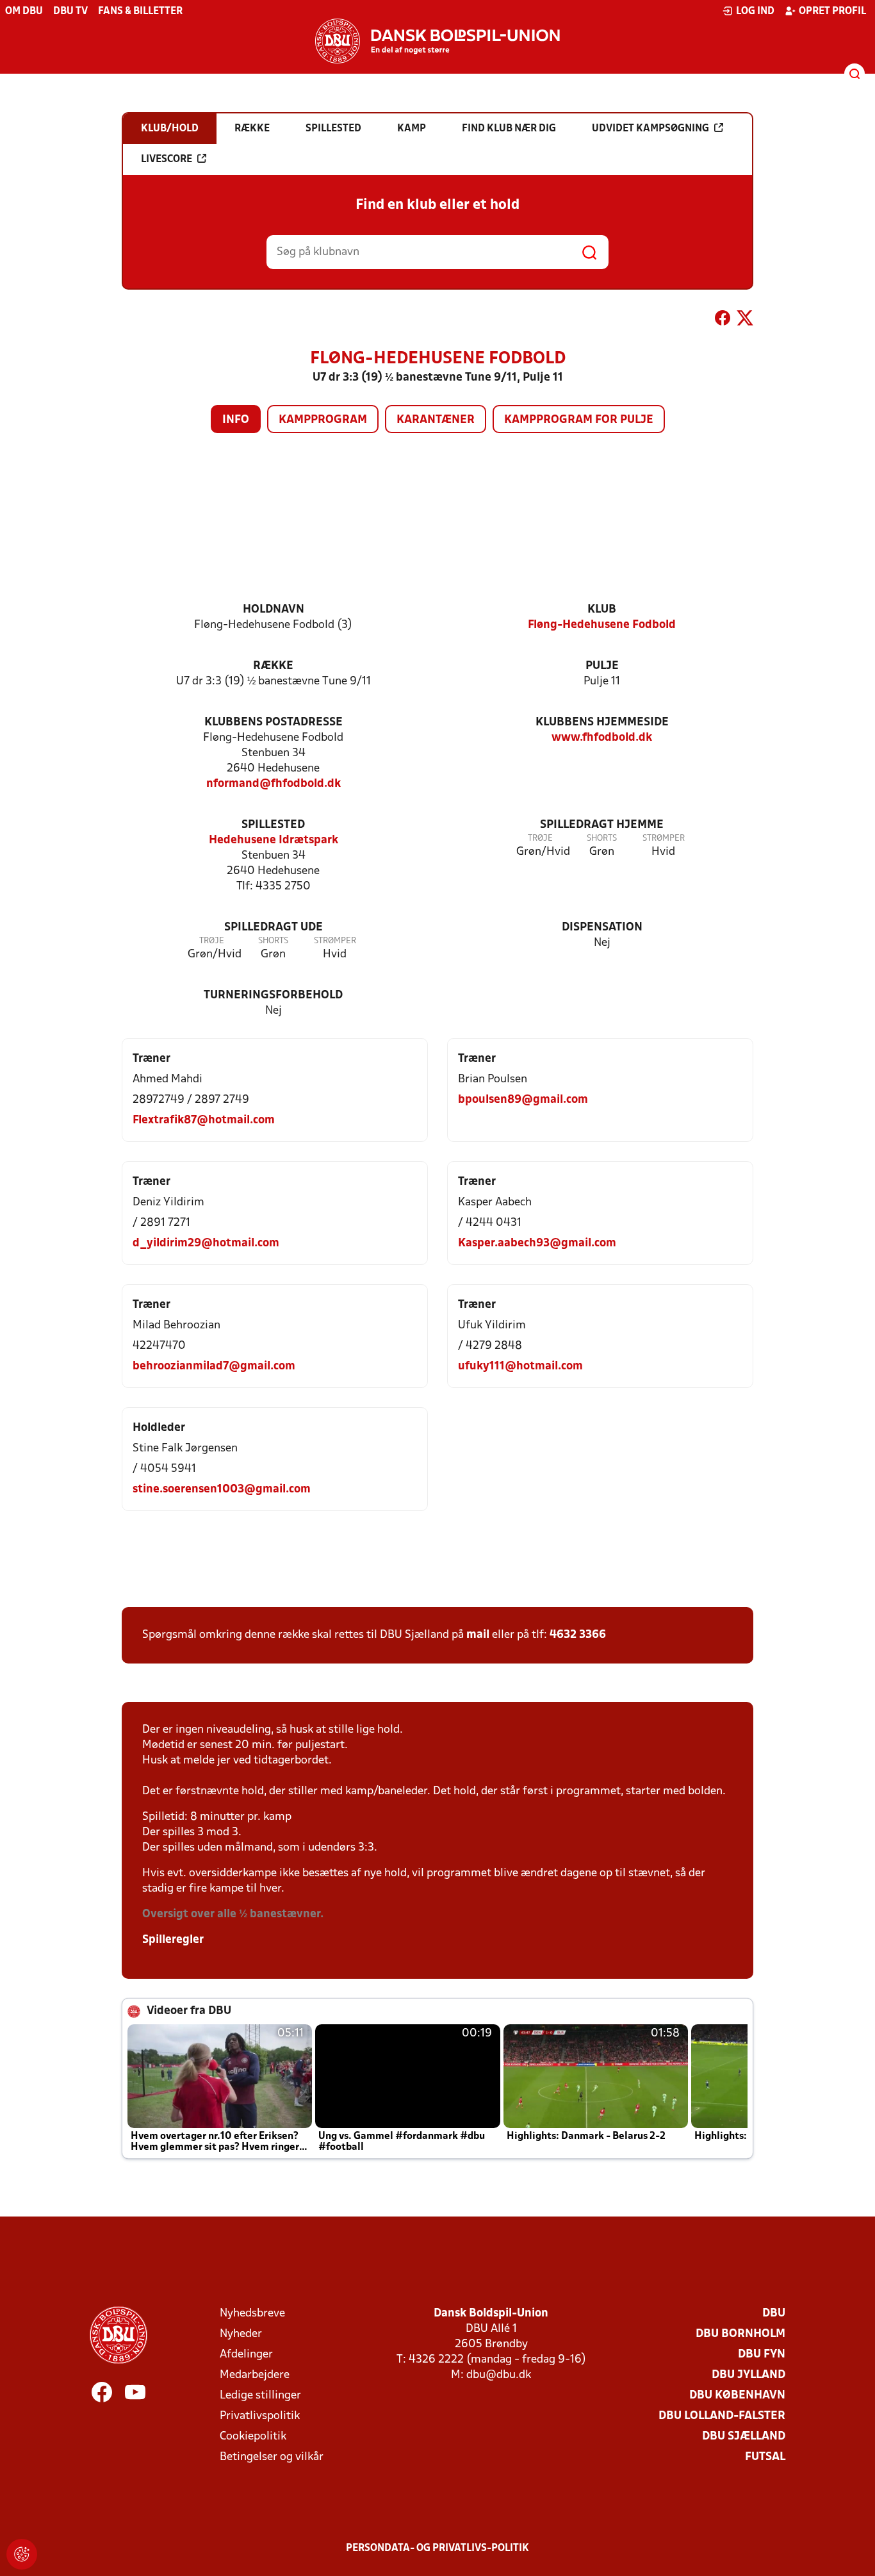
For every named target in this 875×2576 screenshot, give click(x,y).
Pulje (602, 666)
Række (273, 666)
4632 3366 (578, 1635)
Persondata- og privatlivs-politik (437, 2548)
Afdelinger (246, 2355)
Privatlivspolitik (260, 2416)
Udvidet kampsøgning (650, 129)
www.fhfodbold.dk (602, 738)
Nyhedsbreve (252, 2314)
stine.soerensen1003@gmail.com (222, 1490)
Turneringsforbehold (273, 995)
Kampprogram (323, 420)
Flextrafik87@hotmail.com (204, 1120)
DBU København (737, 2396)
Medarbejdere (255, 2375)
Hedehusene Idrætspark (274, 840)
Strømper (664, 838)
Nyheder (241, 2334)
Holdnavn (274, 610)
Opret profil (832, 12)
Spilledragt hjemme (602, 825)
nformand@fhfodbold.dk (274, 784)
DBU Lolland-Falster (722, 2416)
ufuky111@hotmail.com (520, 1366)
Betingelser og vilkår (272, 2457)
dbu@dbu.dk (499, 2375)
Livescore (167, 160)
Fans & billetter (140, 12)
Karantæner (436, 420)
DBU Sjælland (744, 2437)
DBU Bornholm (740, 2334)
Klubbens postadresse (274, 722)
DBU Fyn (762, 2355)
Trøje (540, 838)
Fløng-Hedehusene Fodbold (602, 625)
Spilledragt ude (274, 928)
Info (236, 420)
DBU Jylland (748, 2375)
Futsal (765, 2457)
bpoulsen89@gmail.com (523, 1100)
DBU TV (70, 12)
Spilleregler (173, 1940)
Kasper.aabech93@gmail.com (537, 1243)
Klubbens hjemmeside (602, 722)
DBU (774, 2314)
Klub (602, 610)
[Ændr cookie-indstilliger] (22, 2554)
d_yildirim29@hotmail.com (206, 1243)
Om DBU (24, 12)
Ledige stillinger (260, 2396)
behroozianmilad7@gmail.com (214, 1366)
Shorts (602, 838)
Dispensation (602, 928)
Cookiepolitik (253, 2437)
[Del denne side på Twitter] (745, 320)
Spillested (273, 825)
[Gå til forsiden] (437, 41)
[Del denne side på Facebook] (723, 320)
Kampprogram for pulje (579, 420)
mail (478, 1635)
